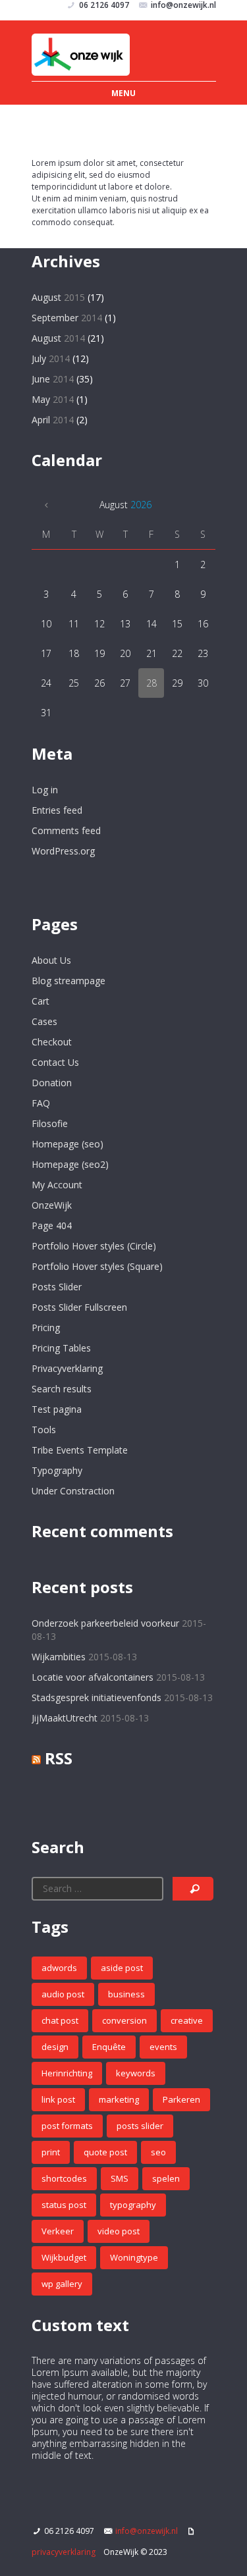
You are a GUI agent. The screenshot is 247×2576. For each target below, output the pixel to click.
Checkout (52, 1042)
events (163, 2047)
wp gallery (62, 2284)
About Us (51, 960)
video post (119, 2231)
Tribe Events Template (80, 1450)
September (67, 318)
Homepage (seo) (68, 1144)
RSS (59, 1758)
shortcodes (64, 2178)
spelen (166, 2178)
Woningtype (134, 2257)
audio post (63, 1994)
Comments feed (66, 830)
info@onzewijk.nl (147, 2531)
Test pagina (57, 1409)
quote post (105, 2152)
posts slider (140, 2126)
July (51, 358)
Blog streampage (69, 981)
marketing (119, 2099)
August (58, 297)
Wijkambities (59, 1657)
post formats (67, 2126)
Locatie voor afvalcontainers (93, 1677)
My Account (57, 1185)
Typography (57, 1470)
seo (158, 2152)
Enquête (109, 2047)
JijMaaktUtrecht (65, 1718)
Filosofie (50, 1123)
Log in (45, 790)
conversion (124, 2020)
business (126, 1994)
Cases (44, 1021)
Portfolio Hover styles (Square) (97, 1266)
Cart (41, 1001)
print (51, 2152)
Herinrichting (67, 2073)
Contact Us (55, 1062)
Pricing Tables (61, 1348)
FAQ (41, 1103)
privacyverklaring (64, 2552)
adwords (59, 1968)
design (55, 2047)
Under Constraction (73, 1491)
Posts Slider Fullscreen (79, 1307)
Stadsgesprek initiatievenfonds (96, 1697)
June (53, 379)
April (53, 420)
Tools (44, 1430)
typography (133, 2205)
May (53, 399)
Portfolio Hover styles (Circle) (94, 1246)
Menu (123, 93)
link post (58, 2099)
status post (64, 2205)
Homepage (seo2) (70, 1164)
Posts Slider (57, 1287)
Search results (62, 1389)
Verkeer (58, 2231)
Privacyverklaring (67, 1368)
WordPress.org (63, 851)
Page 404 (52, 1225)
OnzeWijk (52, 1205)
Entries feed (57, 810)
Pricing (46, 1327)
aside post (122, 1968)
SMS (120, 2178)
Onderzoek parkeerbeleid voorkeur (105, 1623)
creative (187, 2020)
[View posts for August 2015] (46, 505)
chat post (60, 2020)
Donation (52, 1083)
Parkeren (181, 2099)
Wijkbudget (64, 2257)
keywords (136, 2073)
